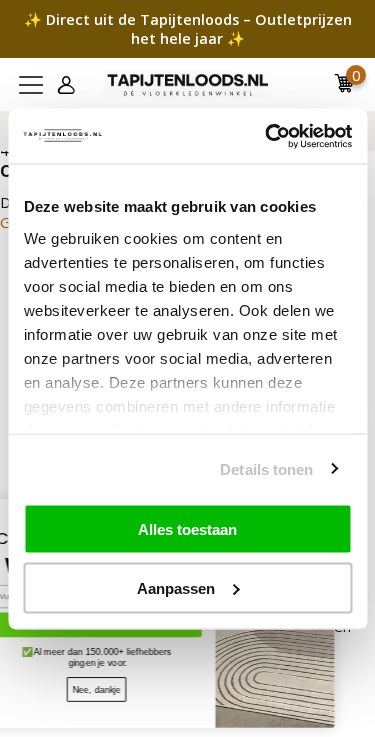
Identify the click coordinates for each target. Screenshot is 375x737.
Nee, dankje (115, 689)
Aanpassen (176, 587)
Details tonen (266, 468)
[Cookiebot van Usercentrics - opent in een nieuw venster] (267, 136)
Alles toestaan (187, 529)
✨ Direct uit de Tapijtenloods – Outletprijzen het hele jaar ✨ (188, 29)
